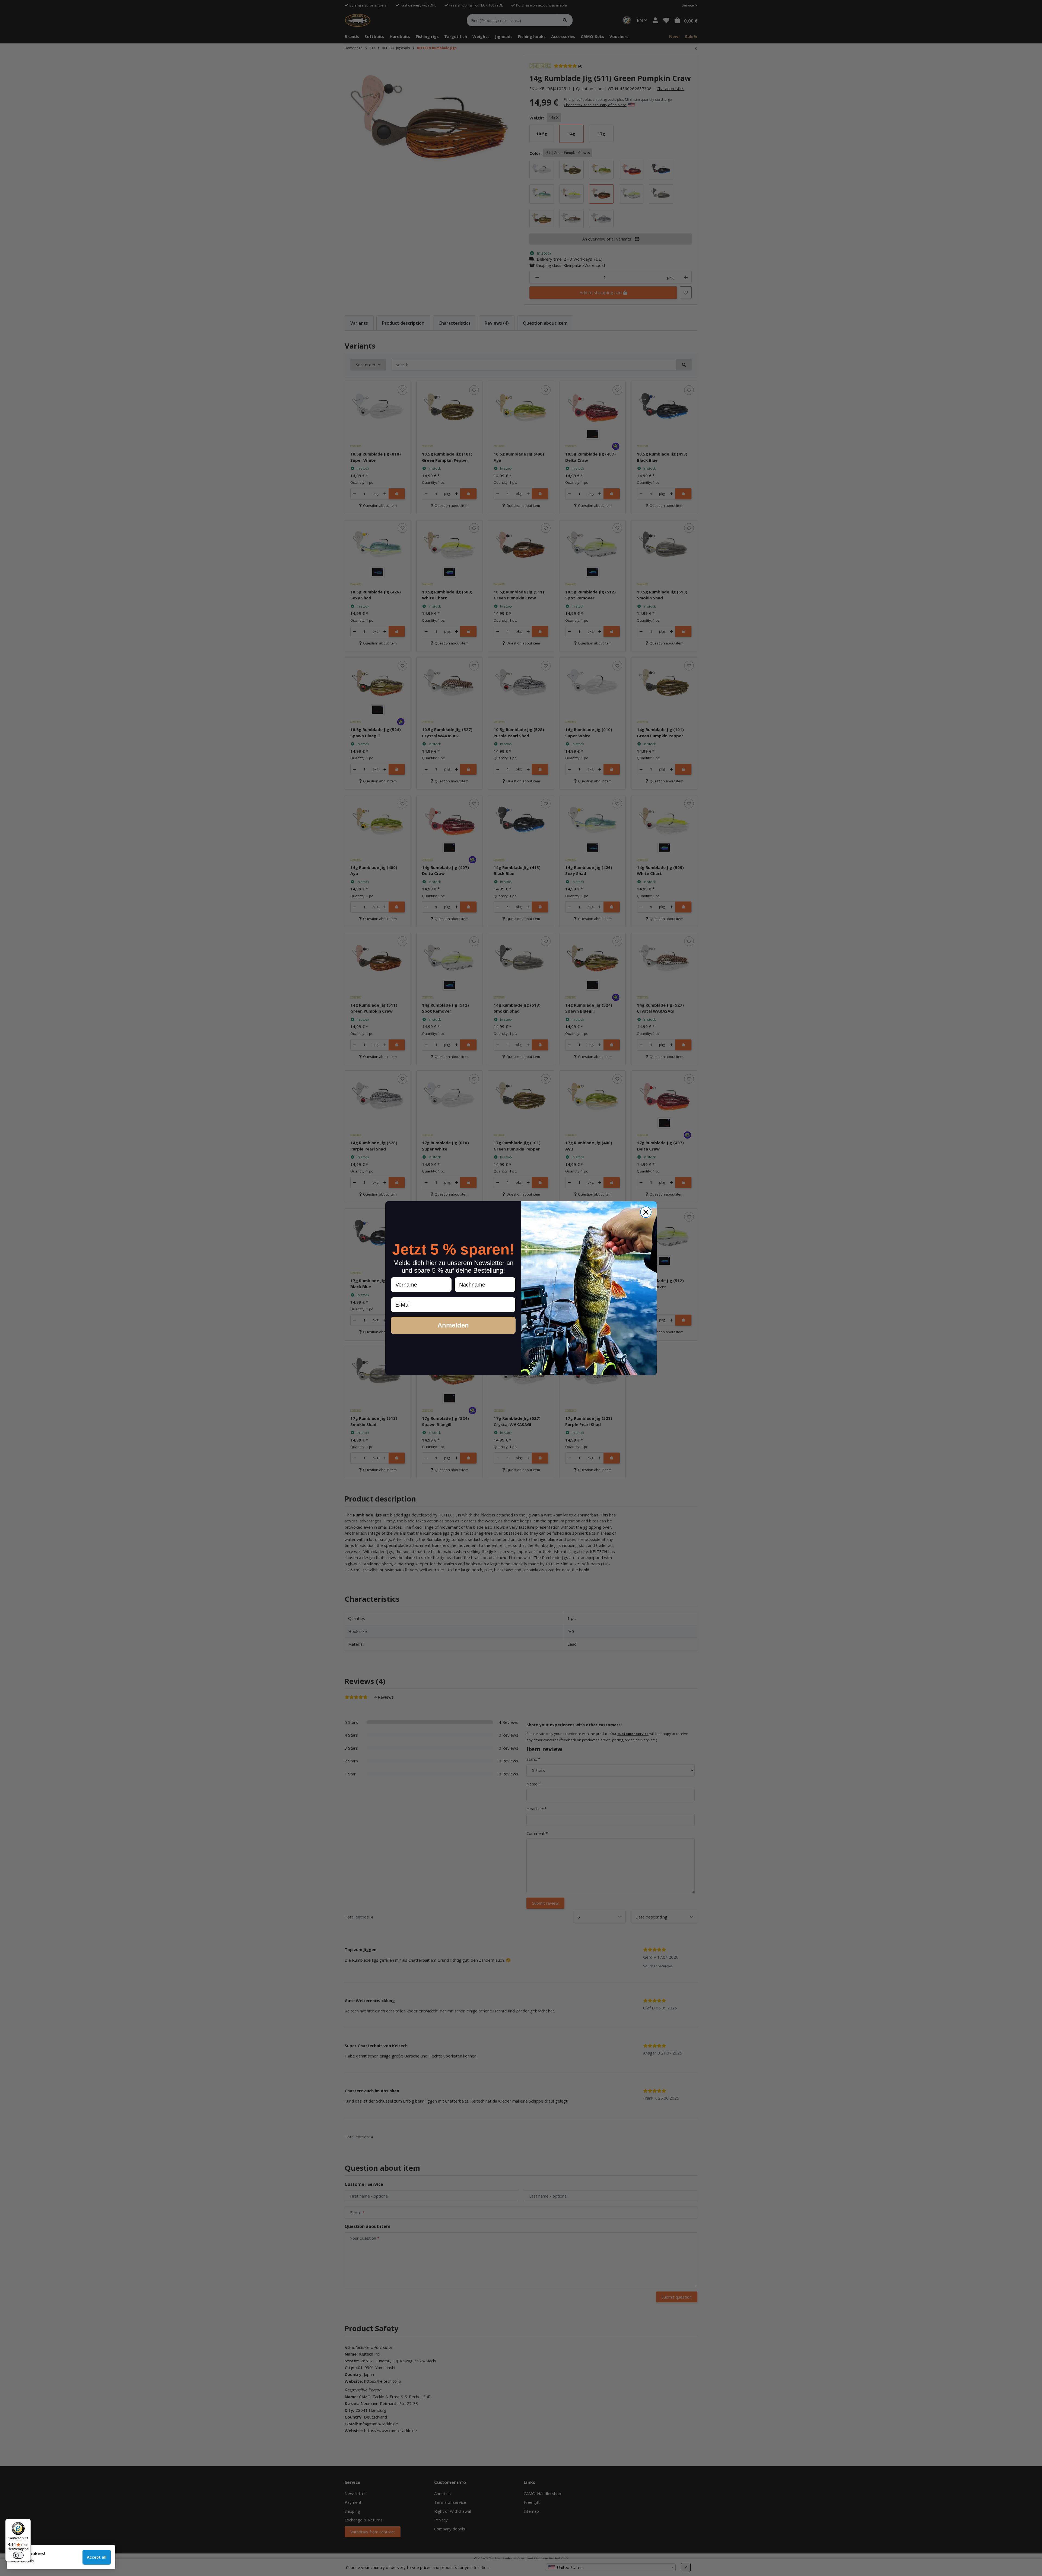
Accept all (97, 2557)
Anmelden (453, 1325)
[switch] (18, 2555)
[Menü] (27, 2522)
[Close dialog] (646, 1212)
